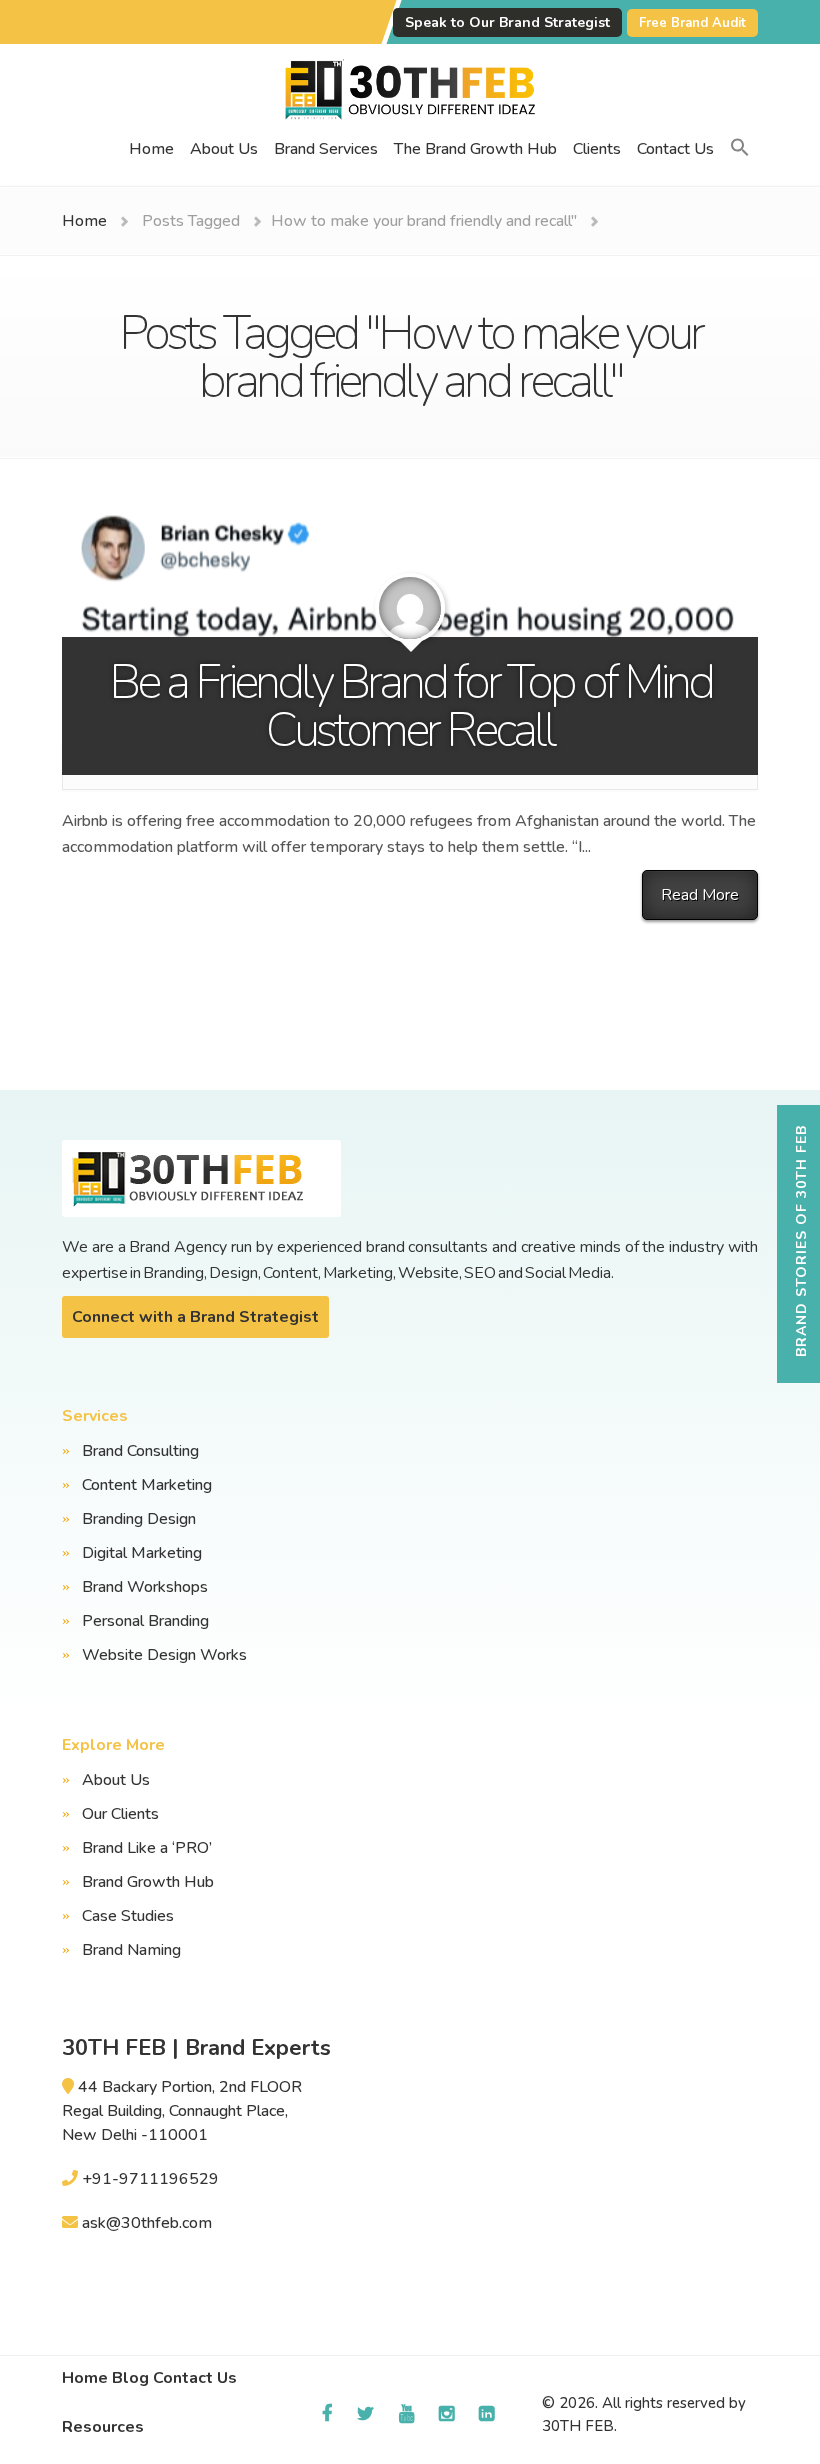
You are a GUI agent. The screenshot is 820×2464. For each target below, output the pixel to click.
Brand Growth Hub (148, 1882)
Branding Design (139, 1519)
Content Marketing (147, 1485)
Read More (700, 895)
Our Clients (120, 1814)
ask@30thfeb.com (147, 2223)
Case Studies (128, 1916)
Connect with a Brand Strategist (195, 1317)
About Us (224, 149)
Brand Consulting (140, 1451)
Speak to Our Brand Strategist (507, 22)
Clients (597, 149)
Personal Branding (145, 1621)
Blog (130, 2378)
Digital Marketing (142, 1553)
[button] (740, 149)
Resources (103, 2427)
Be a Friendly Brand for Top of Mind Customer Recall (410, 706)
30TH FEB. (579, 2426)
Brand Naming (131, 1950)
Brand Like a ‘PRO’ (147, 1848)
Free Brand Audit (692, 23)
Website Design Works (164, 1655)
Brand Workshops (145, 1587)
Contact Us (675, 149)
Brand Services (326, 149)
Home (151, 149)
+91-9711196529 (150, 2179)
